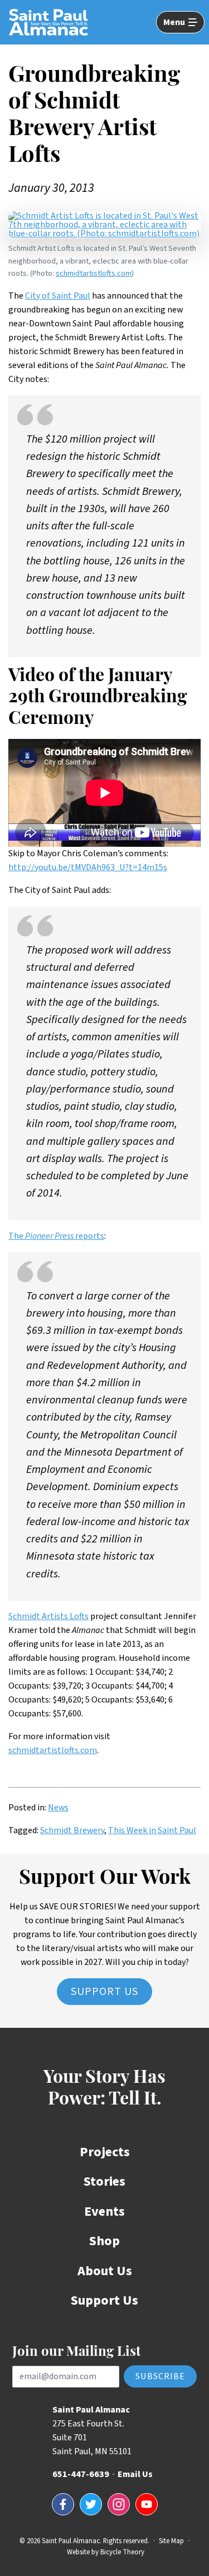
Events (104, 2212)
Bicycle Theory (122, 2552)
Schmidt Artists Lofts (48, 1616)
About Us (105, 2271)
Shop (104, 2241)
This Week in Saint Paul (152, 1830)
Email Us (135, 2474)
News (58, 1808)
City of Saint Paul (58, 296)
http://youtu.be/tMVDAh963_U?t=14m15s (88, 867)
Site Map (171, 2541)
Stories (104, 2182)
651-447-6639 (81, 2474)
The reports (56, 1236)
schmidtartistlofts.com (94, 273)
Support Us (104, 1992)
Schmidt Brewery (72, 1830)
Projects (105, 2152)
